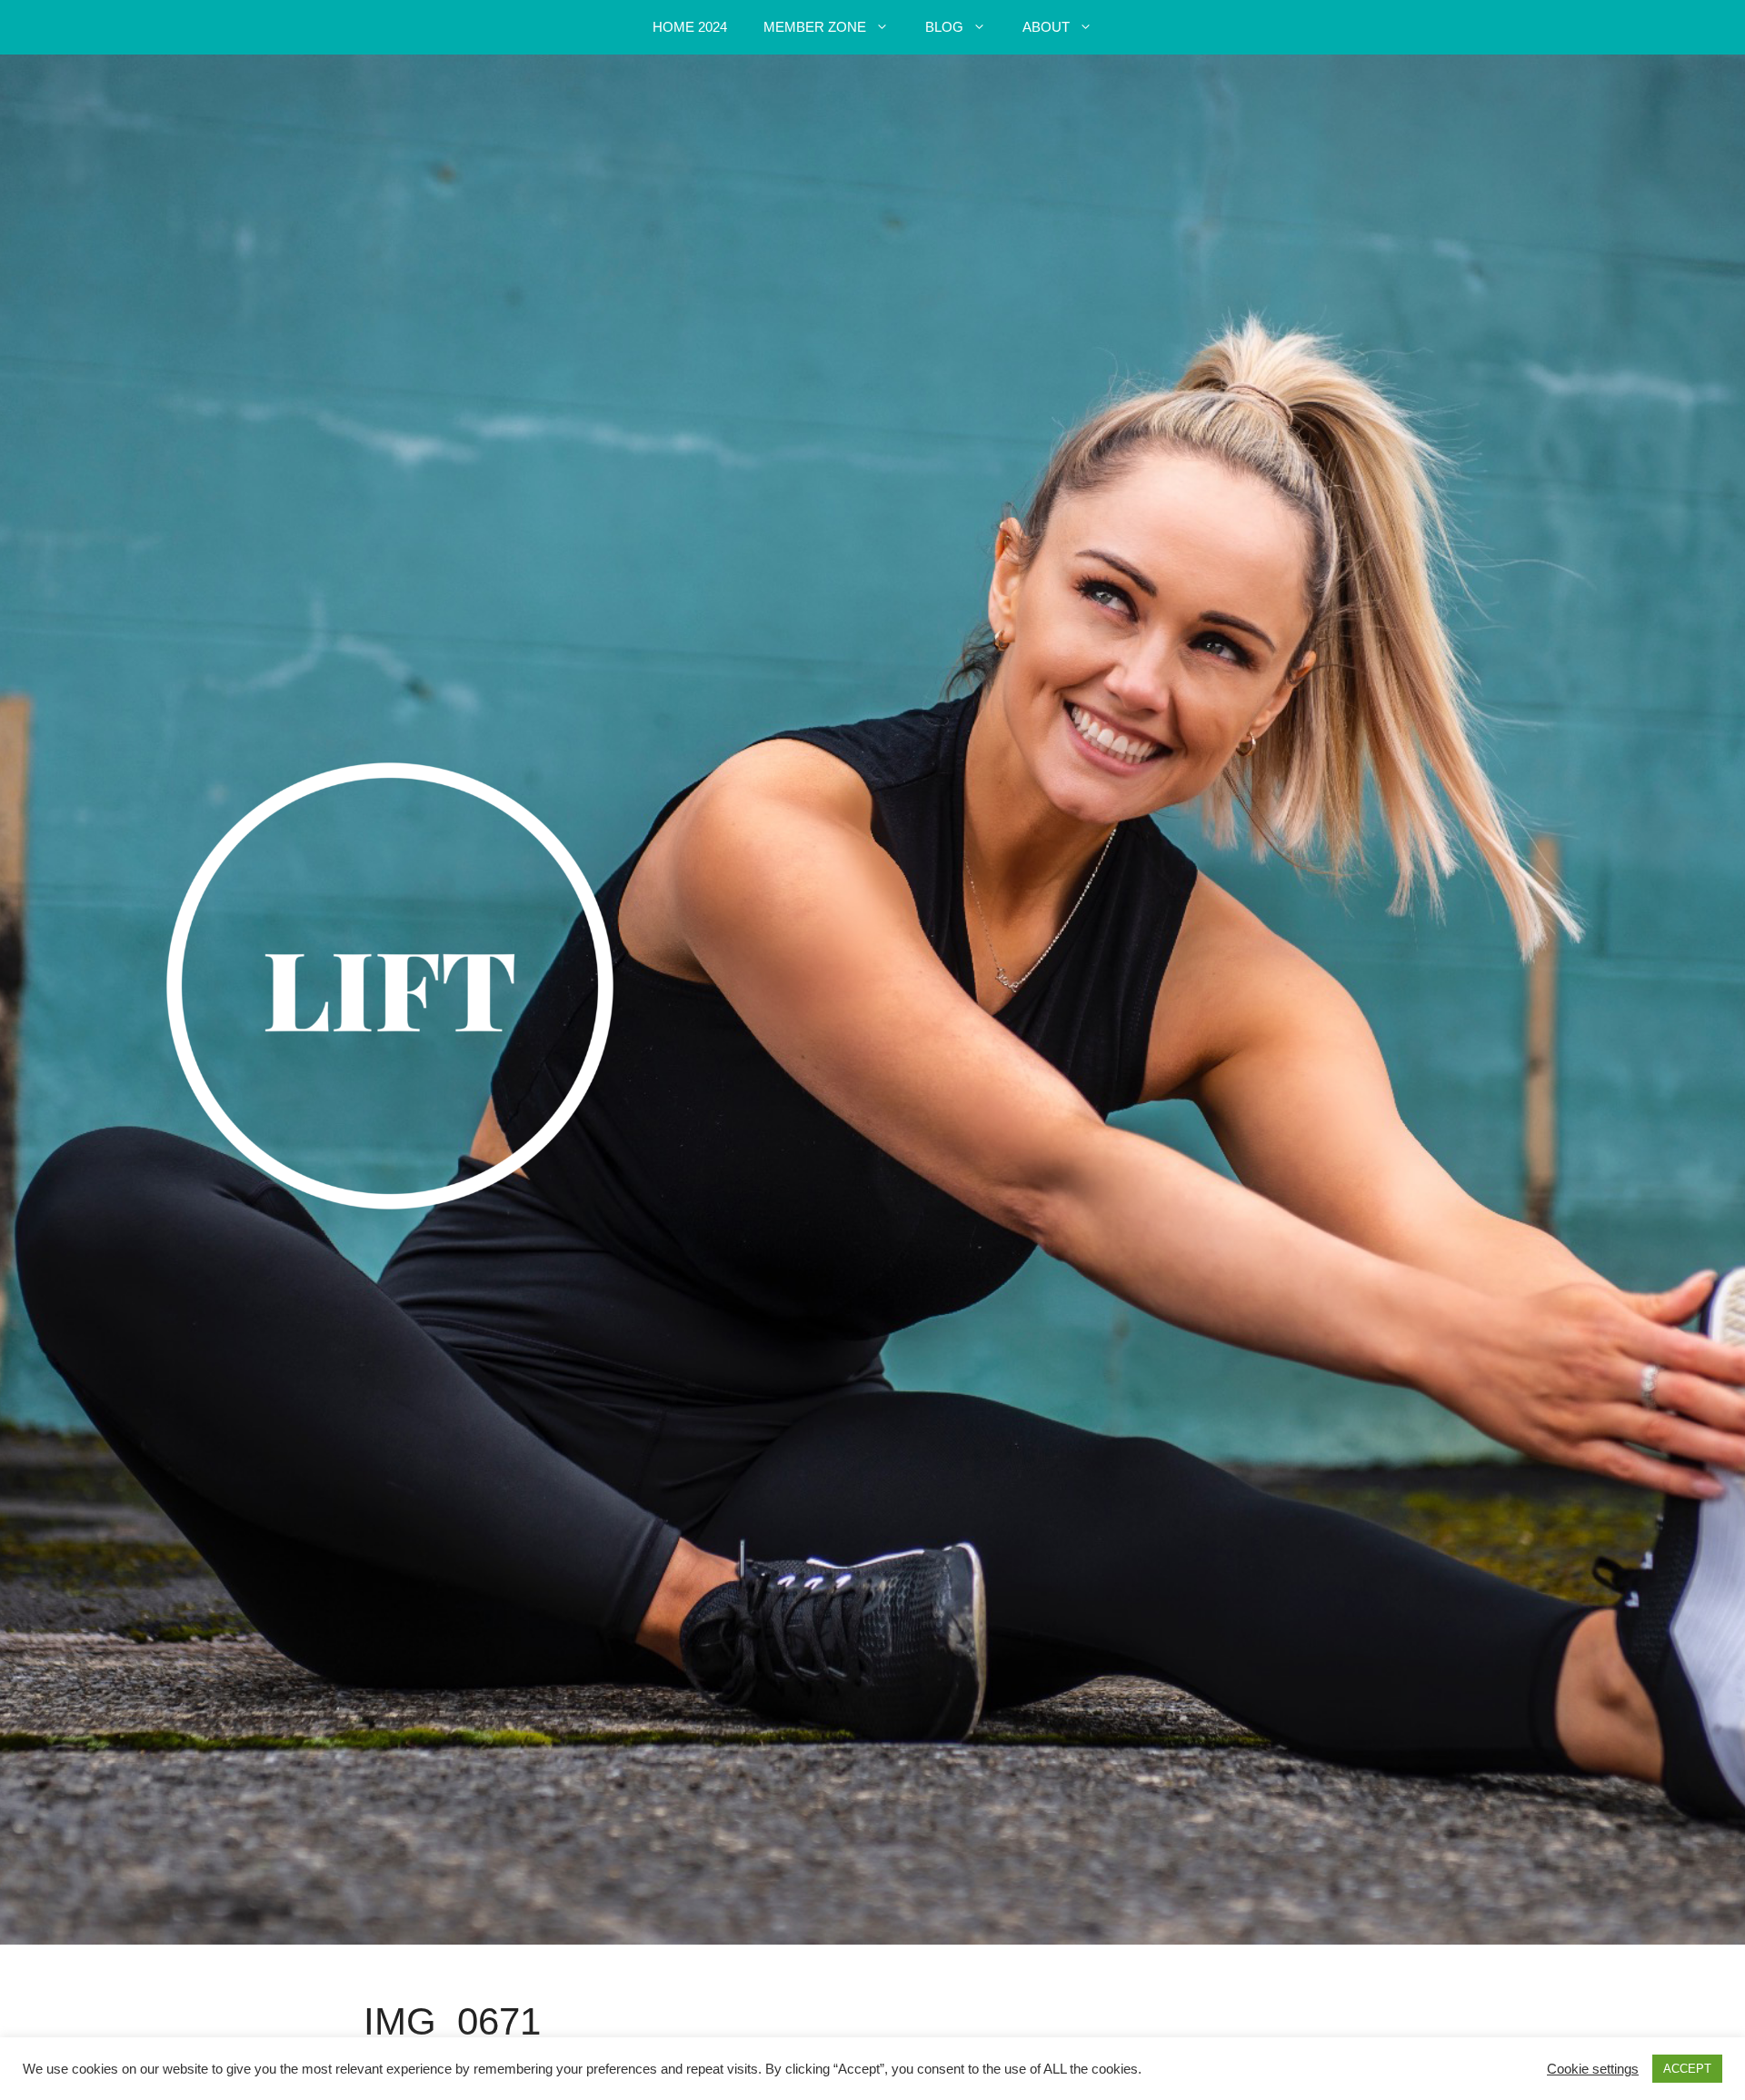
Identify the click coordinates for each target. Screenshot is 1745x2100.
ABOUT (1046, 27)
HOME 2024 (690, 27)
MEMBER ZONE (815, 27)
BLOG (944, 27)
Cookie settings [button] (1593, 2069)
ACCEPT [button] (1687, 2069)
